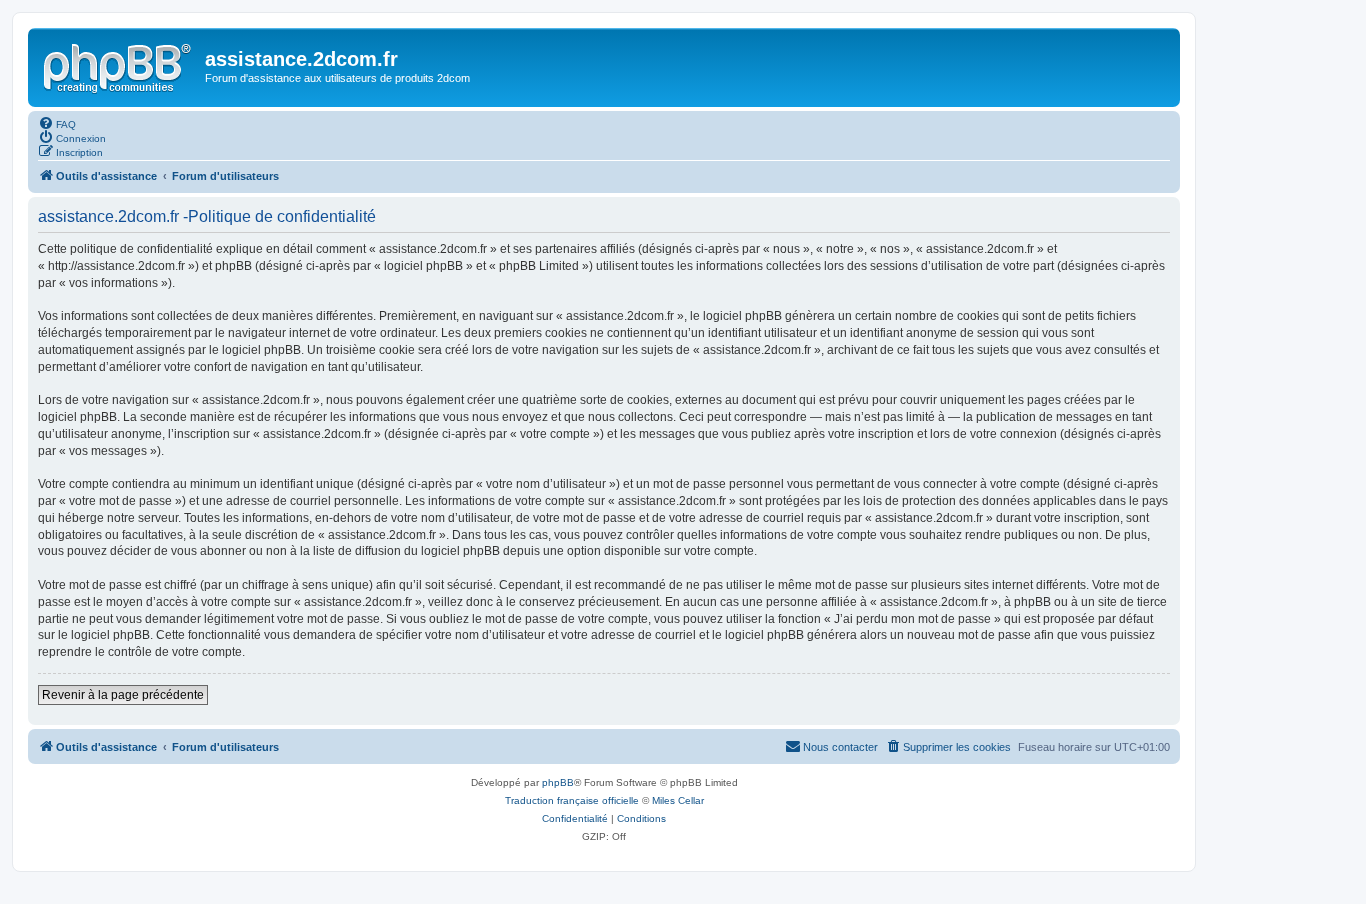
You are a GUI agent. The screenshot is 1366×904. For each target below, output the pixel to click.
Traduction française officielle (572, 800)
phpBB (558, 782)
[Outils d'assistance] (119, 65)
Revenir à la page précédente (123, 695)
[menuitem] (57, 123)
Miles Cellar (678, 800)
